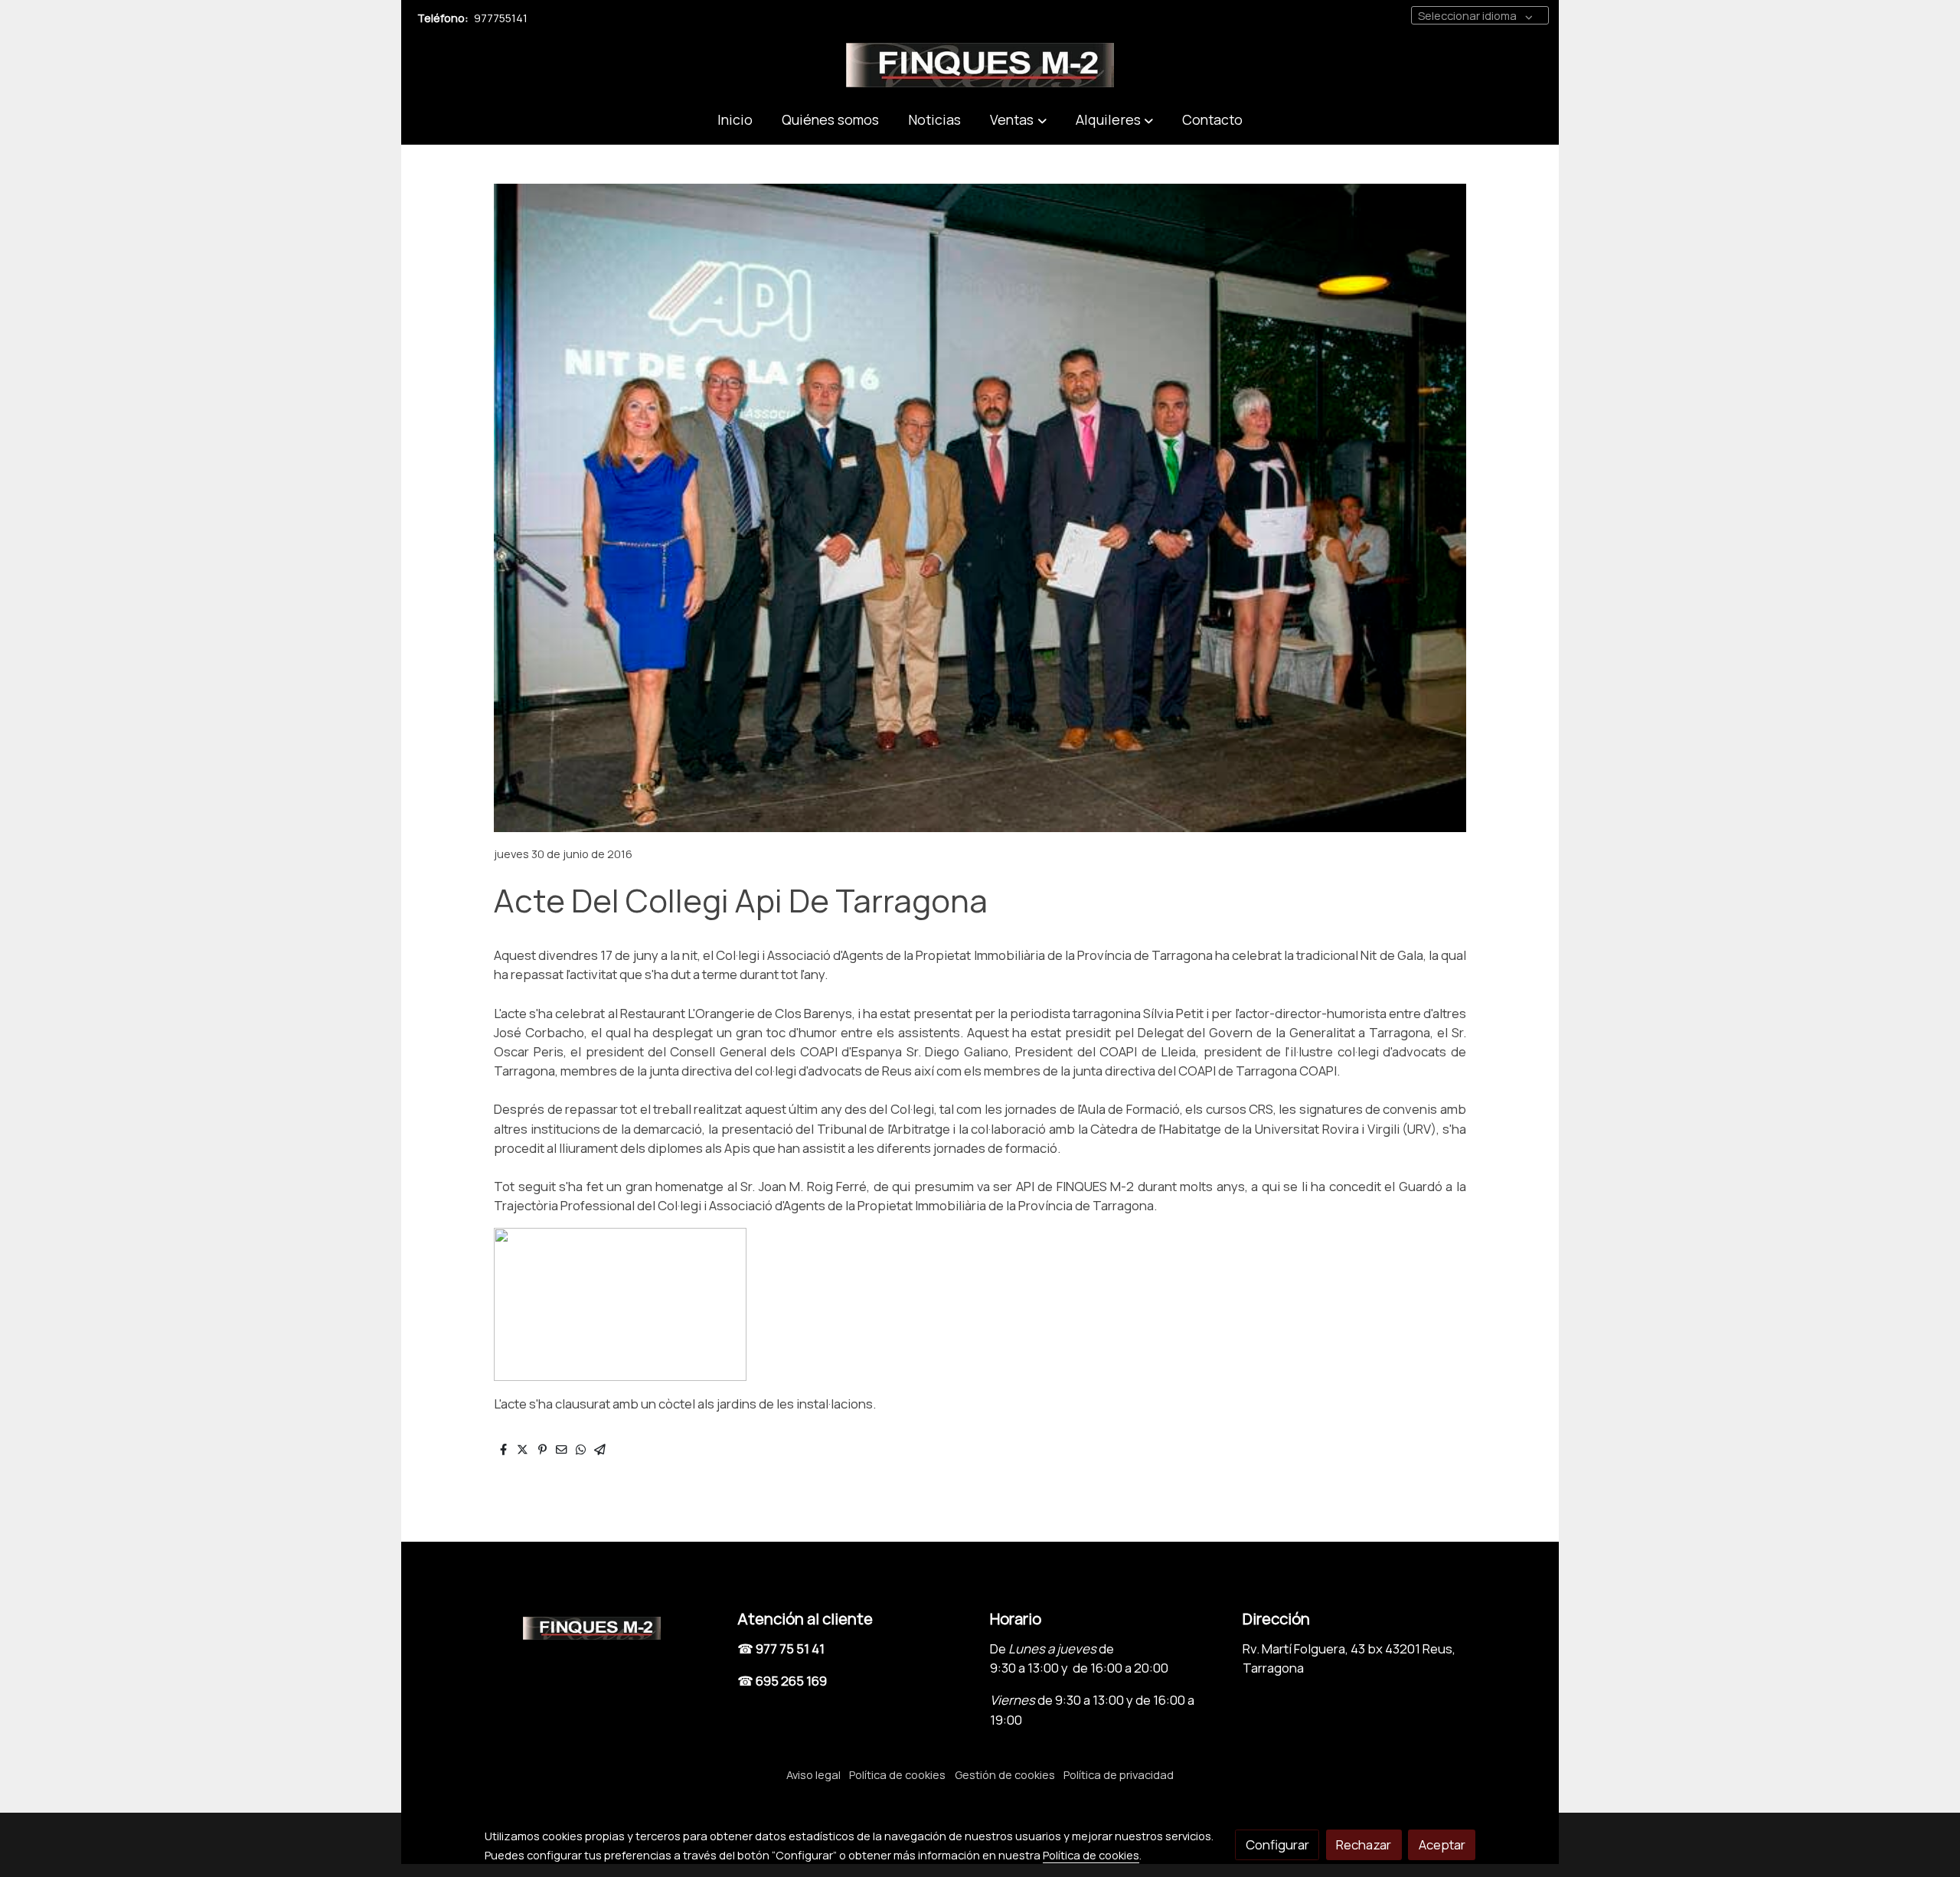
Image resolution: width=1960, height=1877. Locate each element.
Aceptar (1442, 1844)
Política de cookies (897, 1774)
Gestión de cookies (1005, 1774)
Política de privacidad (1119, 1774)
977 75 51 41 (790, 1648)
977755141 (501, 18)
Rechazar (1364, 1844)
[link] (980, 65)
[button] (1018, 120)
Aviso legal (813, 1774)
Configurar (1277, 1844)
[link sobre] (601, 1625)
